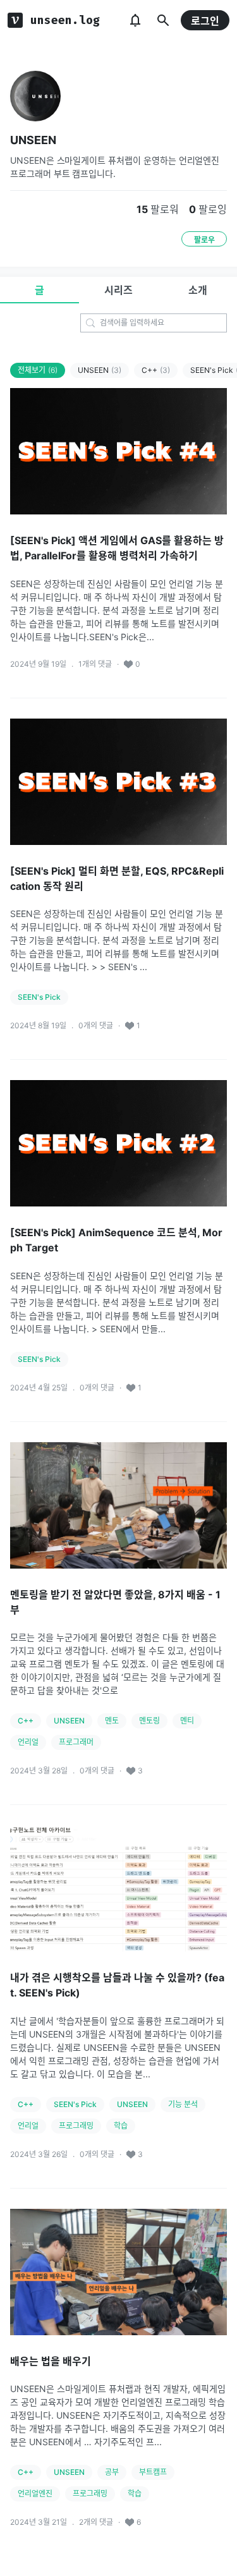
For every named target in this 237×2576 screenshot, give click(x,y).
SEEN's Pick (39, 997)
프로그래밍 (76, 2126)
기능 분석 (183, 2104)
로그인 (205, 21)
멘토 (112, 1721)
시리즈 (118, 290)
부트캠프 (153, 2472)
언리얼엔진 (35, 2494)
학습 (121, 2126)
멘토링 (149, 1721)
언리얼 (28, 1742)
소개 (198, 290)
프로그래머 (76, 1742)
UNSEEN (33, 140)
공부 (112, 2472)
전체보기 (38, 370)
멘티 (187, 1721)
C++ (156, 370)
